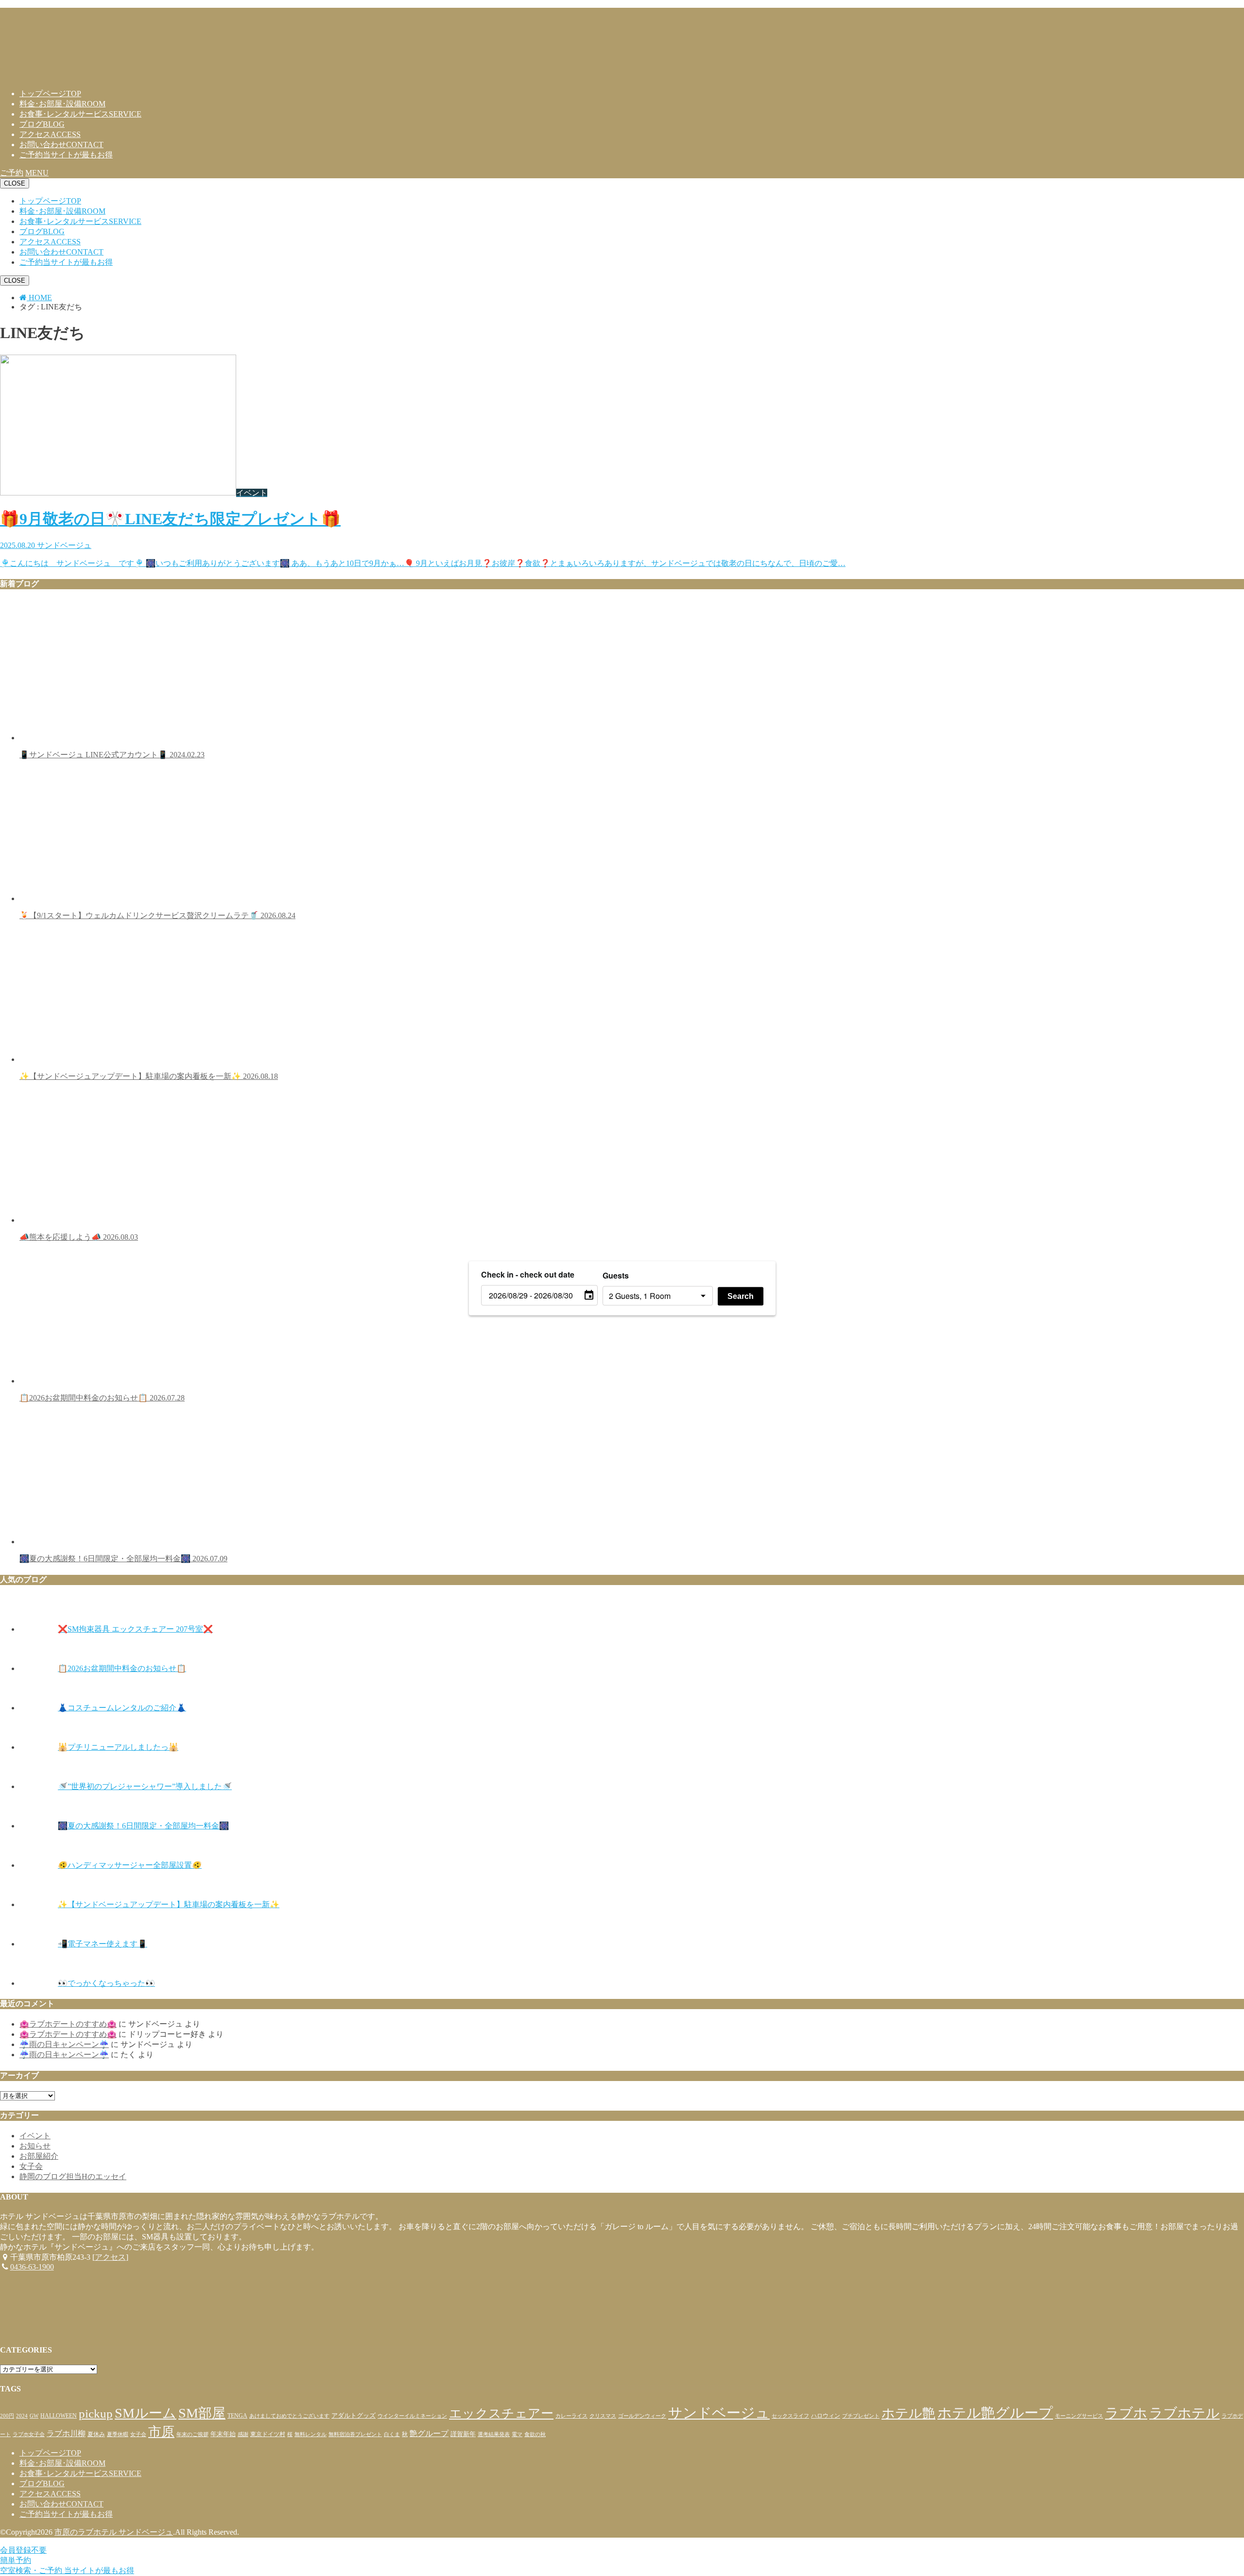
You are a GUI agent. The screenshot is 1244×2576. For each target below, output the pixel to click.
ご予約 (66, 155)
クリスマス (603, 2416)
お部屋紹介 (39, 2156)
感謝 (243, 2434)
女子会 (31, 2166)
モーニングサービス (1079, 2416)
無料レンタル (311, 2434)
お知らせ (35, 2146)
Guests (616, 1275)
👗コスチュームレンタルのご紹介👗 (122, 1708)
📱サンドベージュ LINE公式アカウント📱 (112, 755)
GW (34, 2416)
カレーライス (571, 2416)
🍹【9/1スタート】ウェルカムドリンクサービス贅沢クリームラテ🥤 (157, 915)
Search (741, 1296)
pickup (96, 2414)
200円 (7, 2416)
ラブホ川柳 (66, 2434)
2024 (22, 2416)
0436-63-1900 (32, 2267)
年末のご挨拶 (192, 2434)
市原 (161, 2432)
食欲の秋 (535, 2434)
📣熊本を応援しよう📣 (79, 1237)
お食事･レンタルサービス (80, 114)
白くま (392, 2434)
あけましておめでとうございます (289, 2416)
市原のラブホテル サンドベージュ (114, 2532)
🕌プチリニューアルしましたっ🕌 (118, 1747)
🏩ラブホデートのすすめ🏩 (68, 2024)
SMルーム (146, 2413)
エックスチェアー (501, 2414)
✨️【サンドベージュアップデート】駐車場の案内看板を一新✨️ (149, 1076)
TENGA (237, 2416)
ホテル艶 (908, 2413)
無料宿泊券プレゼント (355, 2434)
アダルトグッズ (354, 2415)
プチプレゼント (861, 2416)
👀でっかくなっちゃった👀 (106, 1983)
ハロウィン (826, 2416)
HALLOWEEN (59, 2416)
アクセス (50, 134)
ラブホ (1126, 2413)
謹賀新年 (463, 2434)
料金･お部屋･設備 (62, 104)
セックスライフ (790, 2416)
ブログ (42, 124)
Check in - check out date (528, 1274)
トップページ (50, 94)
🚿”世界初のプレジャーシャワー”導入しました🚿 (145, 1786)
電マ (517, 2434)
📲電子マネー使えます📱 (103, 1944)
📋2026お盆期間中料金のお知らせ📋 (102, 1398)
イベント (35, 2136)
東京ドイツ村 (268, 2434)
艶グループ (429, 2433)
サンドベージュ (719, 2413)
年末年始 (223, 2434)
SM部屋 (202, 2413)
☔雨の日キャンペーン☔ (64, 2044)
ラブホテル (1184, 2413)
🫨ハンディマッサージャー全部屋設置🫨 (130, 1865)
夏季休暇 (118, 2434)
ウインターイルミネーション (412, 2416)
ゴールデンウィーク (642, 2416)
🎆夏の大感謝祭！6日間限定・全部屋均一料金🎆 (123, 1559)
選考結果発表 (494, 2434)
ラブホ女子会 (29, 2434)
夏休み (96, 2434)
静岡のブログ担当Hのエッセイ (73, 2176)
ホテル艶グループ (995, 2413)
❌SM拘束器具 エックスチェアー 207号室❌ (135, 1629)
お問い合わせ (61, 145)
